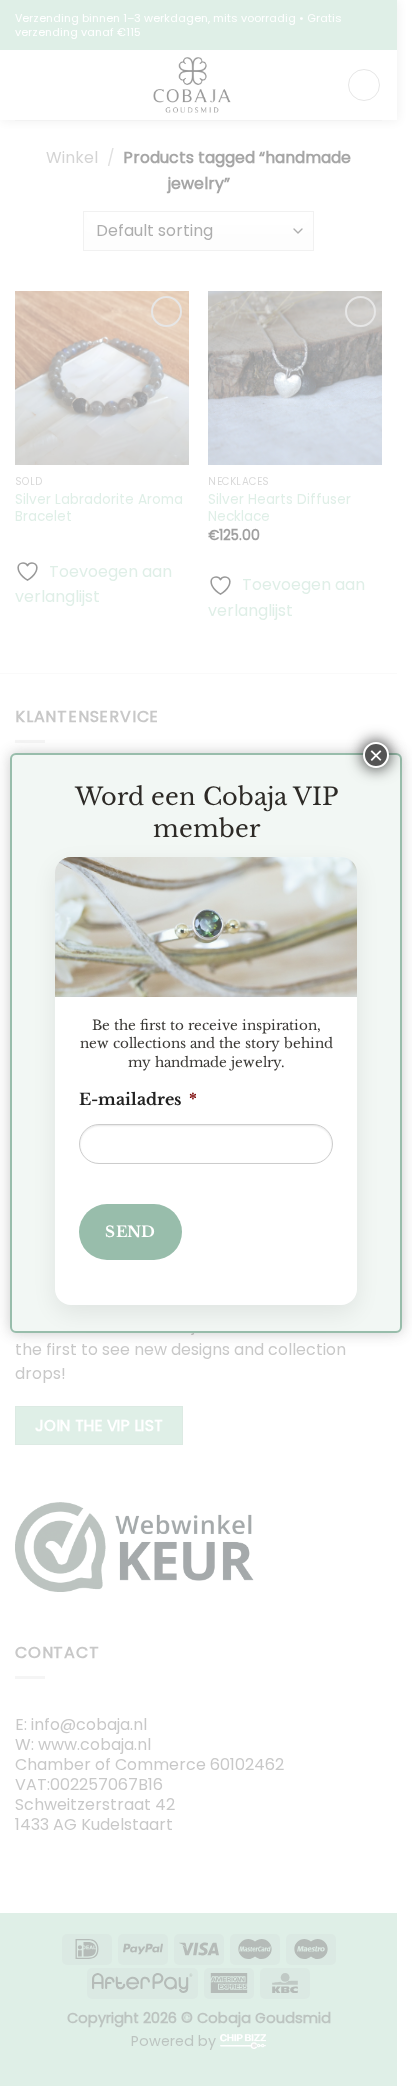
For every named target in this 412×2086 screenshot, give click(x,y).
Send (130, 1231)
